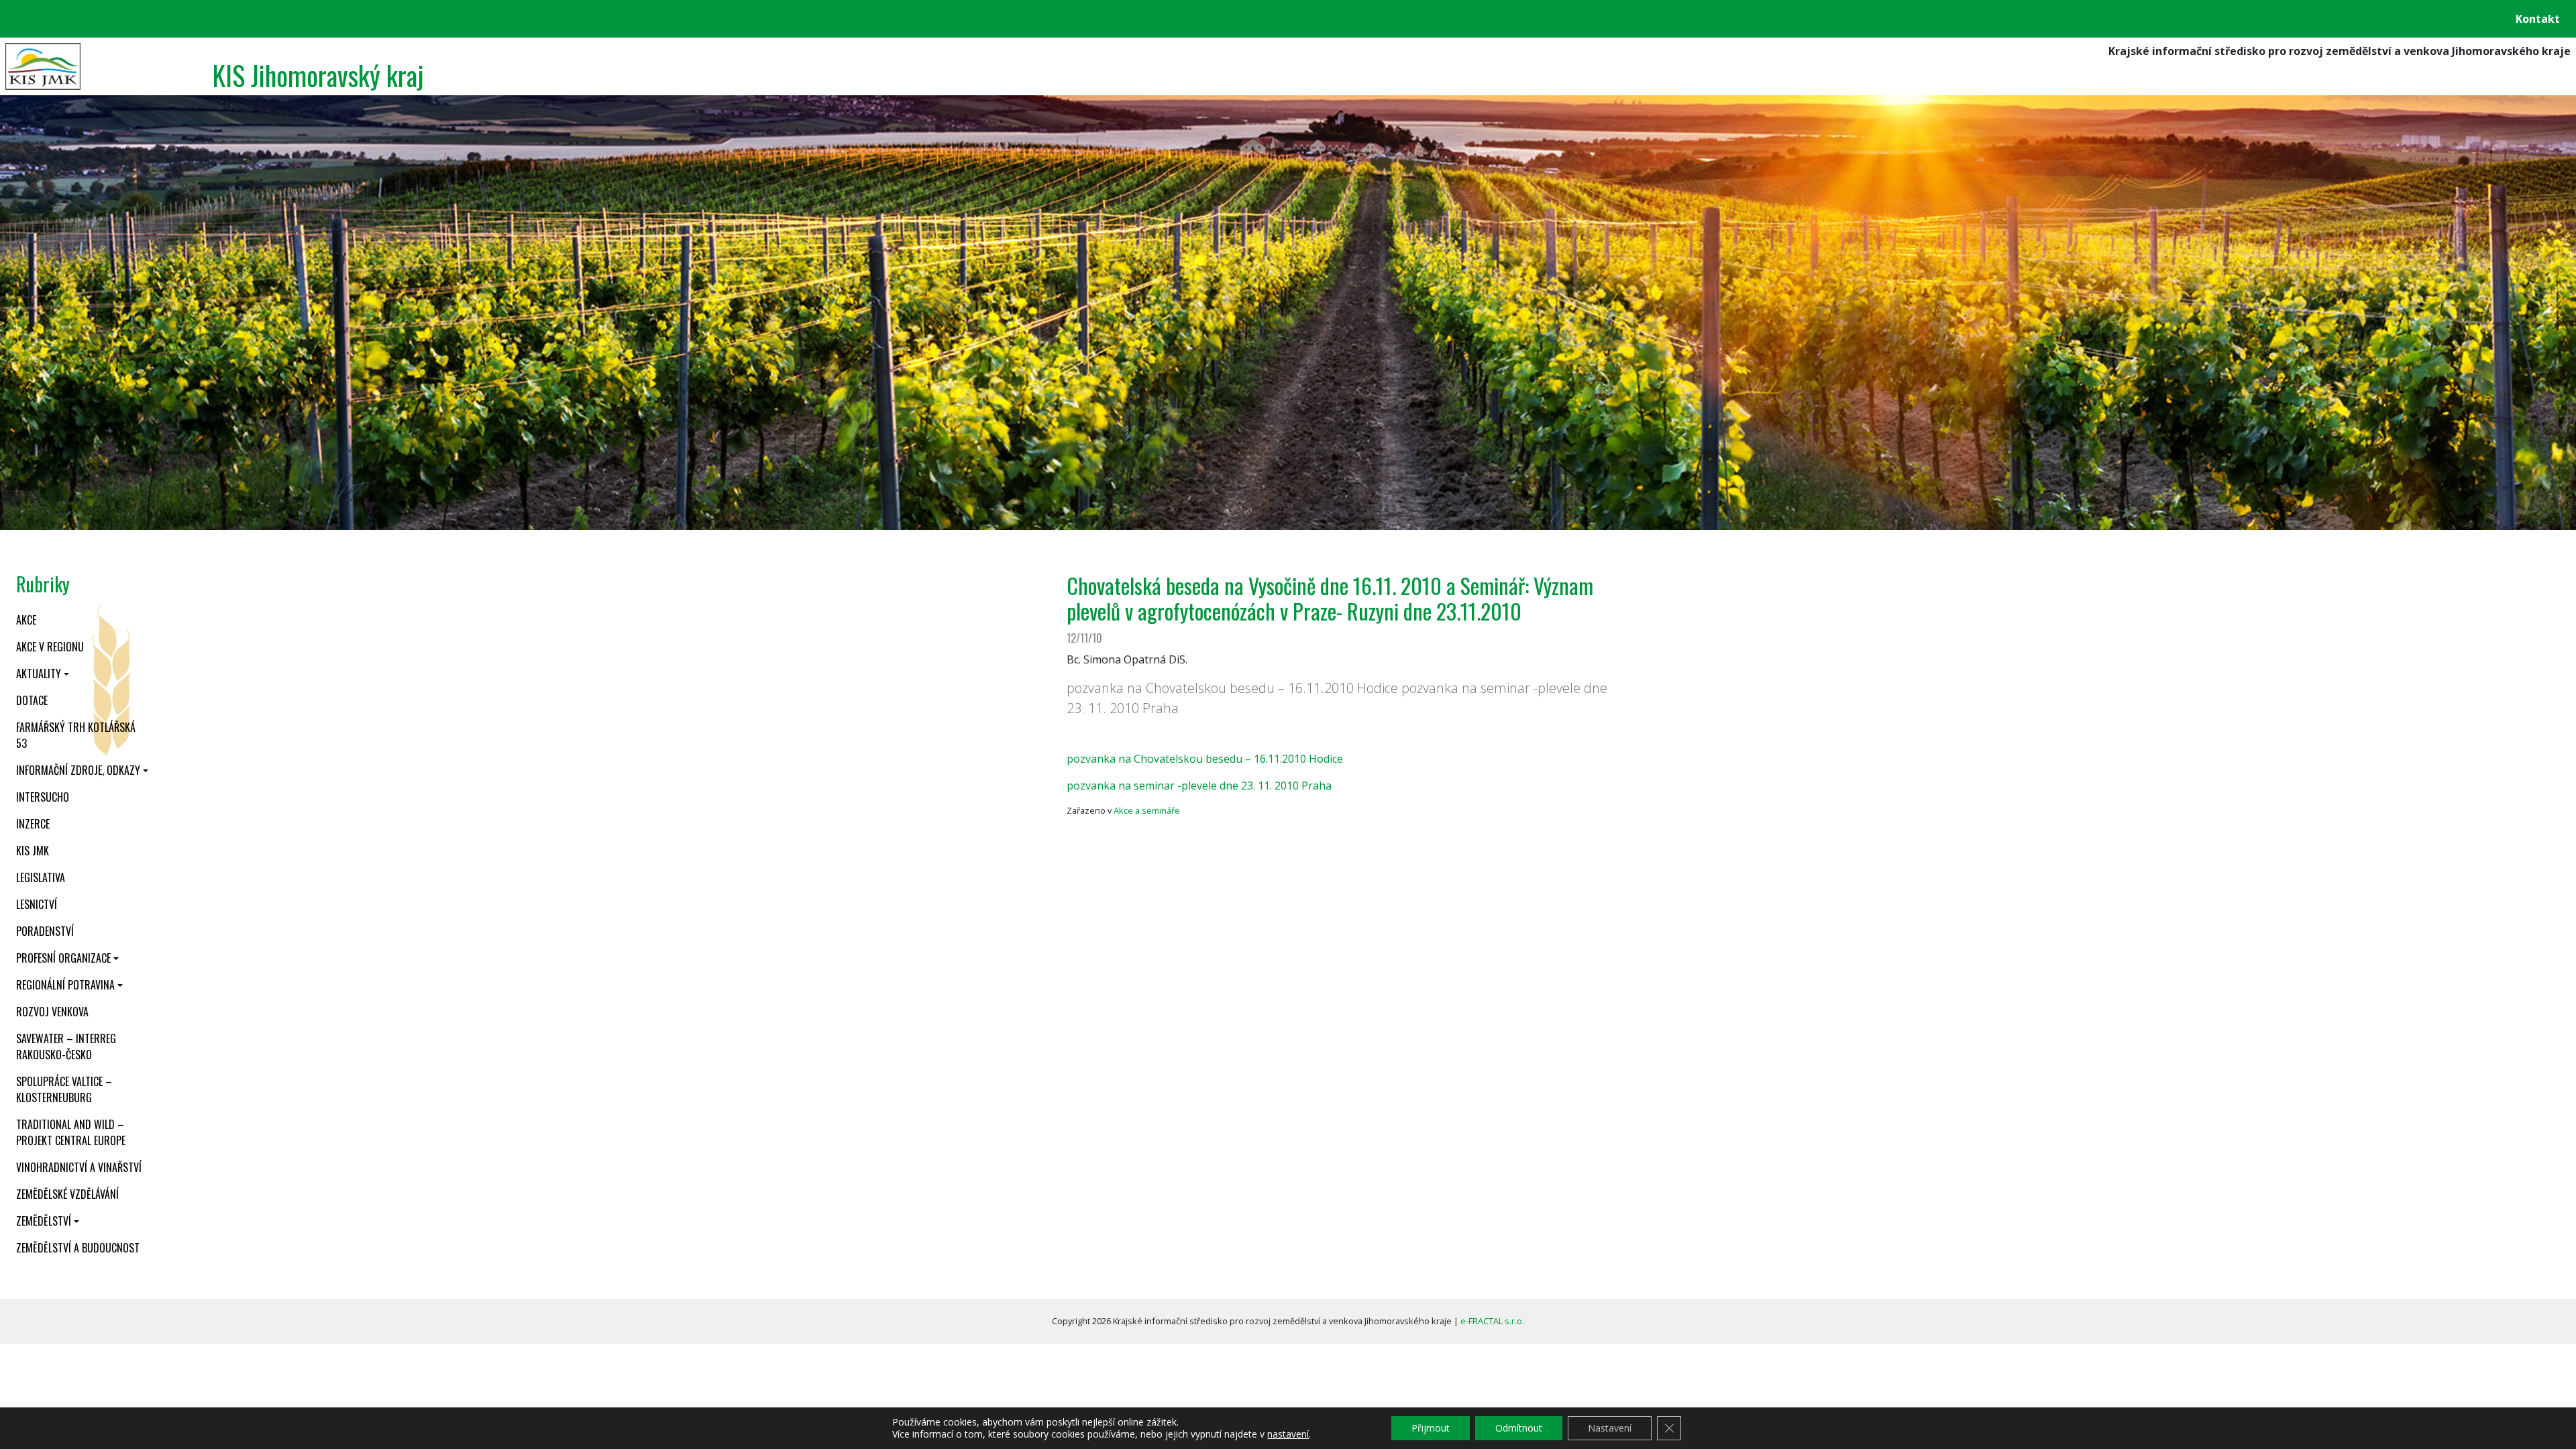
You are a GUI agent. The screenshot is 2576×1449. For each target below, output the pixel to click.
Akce (26, 620)
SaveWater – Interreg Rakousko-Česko (66, 1046)
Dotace (32, 700)
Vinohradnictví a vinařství (79, 1167)
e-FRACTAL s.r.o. (1492, 1321)
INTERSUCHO (43, 797)
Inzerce (33, 824)
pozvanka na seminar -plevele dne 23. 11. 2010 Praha (1199, 786)
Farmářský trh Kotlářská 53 (76, 735)
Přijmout (1431, 1428)
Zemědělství (44, 1221)
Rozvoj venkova (52, 1012)
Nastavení (1610, 1428)
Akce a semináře (1147, 810)
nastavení (1288, 1434)
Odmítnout (1519, 1428)
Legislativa (41, 877)
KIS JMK (33, 851)
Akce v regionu (50, 647)
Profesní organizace (63, 958)
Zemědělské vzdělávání (67, 1194)
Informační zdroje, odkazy (78, 770)
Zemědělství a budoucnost (78, 1248)
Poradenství (45, 931)
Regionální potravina (65, 985)
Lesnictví (37, 904)
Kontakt (2538, 19)
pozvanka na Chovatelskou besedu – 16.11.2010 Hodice (1205, 759)
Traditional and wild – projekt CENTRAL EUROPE (71, 1132)
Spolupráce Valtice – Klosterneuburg (64, 1089)
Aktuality (39, 674)
